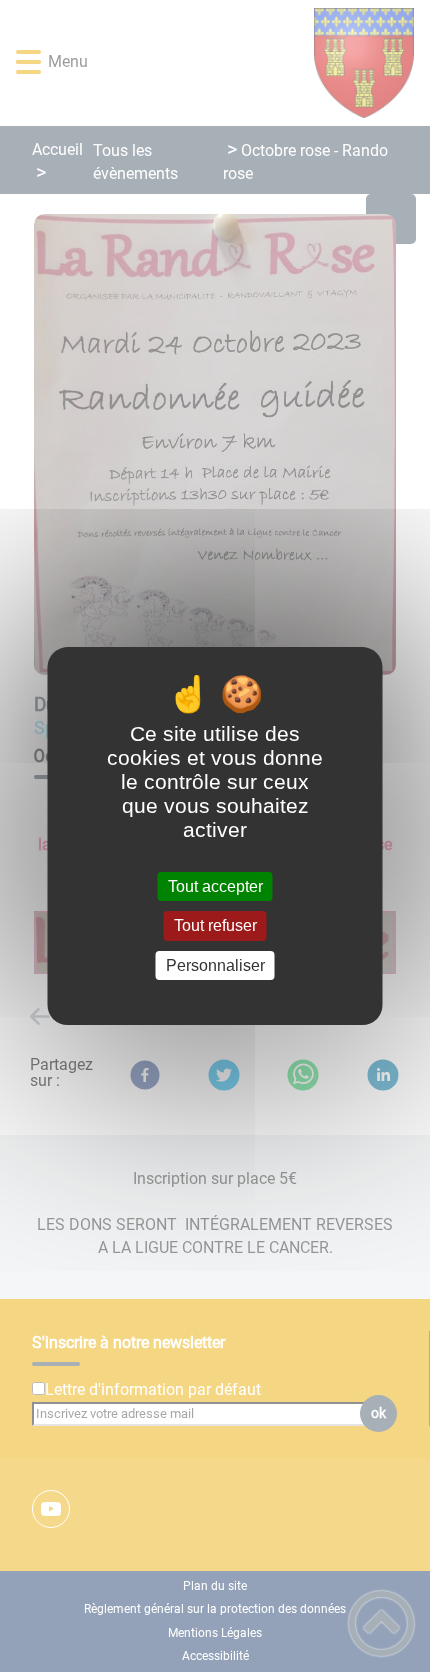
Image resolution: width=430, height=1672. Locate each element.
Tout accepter (215, 886)
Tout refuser (215, 926)
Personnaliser (215, 965)
